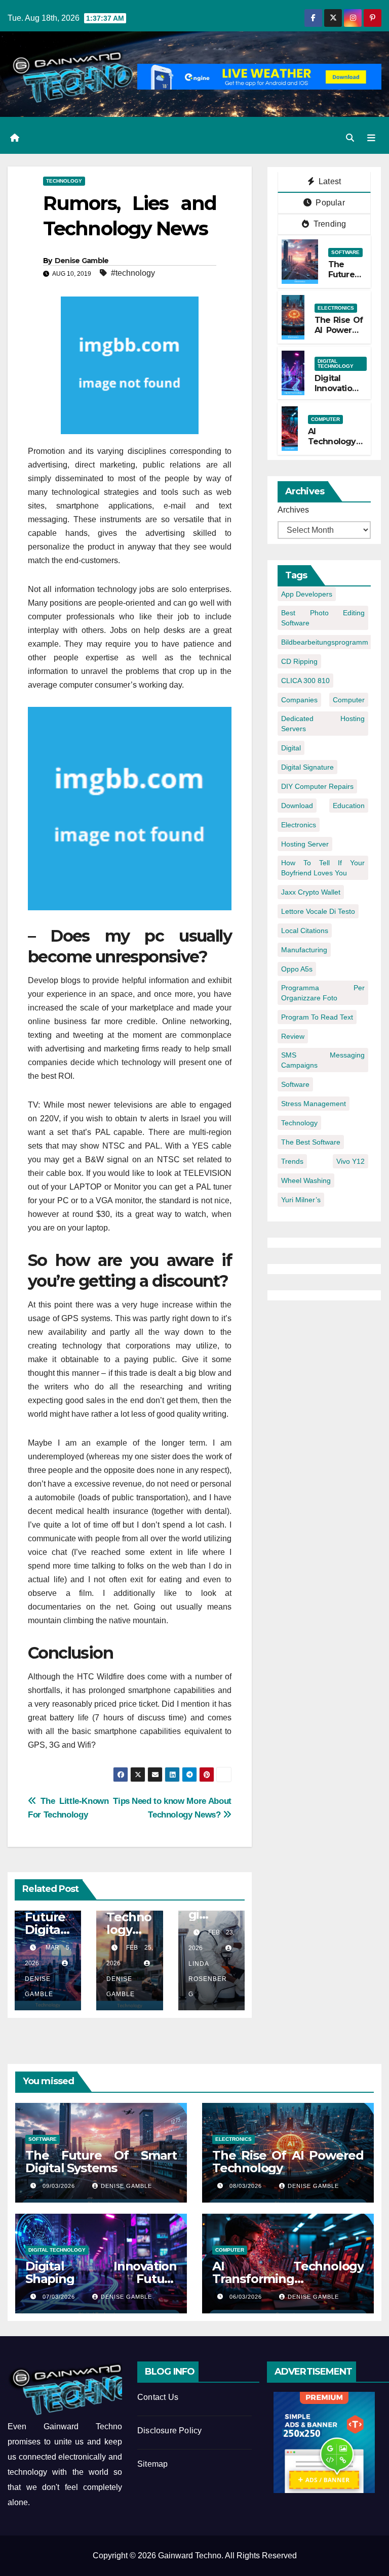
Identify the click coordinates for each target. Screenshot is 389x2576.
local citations (305, 931)
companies (299, 700)
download (297, 806)
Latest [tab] (329, 181)
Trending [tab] (329, 224)
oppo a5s (297, 969)
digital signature (307, 767)
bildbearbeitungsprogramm (325, 642)
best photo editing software (323, 618)
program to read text (317, 1017)
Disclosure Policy (169, 2431)
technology (299, 1123)
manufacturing (304, 950)
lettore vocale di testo (318, 911)
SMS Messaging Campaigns (323, 1060)
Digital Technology (336, 364)
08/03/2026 (247, 2186)
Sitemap (152, 2464)
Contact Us (158, 2397)
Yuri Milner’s (301, 1200)
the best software (311, 1142)
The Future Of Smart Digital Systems (101, 2162)
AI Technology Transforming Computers (335, 447)
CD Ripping (299, 661)
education (349, 806)
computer (349, 700)
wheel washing (306, 1180)
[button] (350, 138)
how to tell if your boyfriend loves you (323, 868)
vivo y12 (351, 1161)
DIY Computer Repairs (317, 786)
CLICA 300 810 (305, 681)
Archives (293, 510)
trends (292, 1161)
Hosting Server (305, 844)
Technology (64, 181)
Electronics (336, 308)
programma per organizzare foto (323, 993)
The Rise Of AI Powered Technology (339, 331)
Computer (325, 419)
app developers (307, 594)
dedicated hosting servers (323, 724)
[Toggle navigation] (371, 138)
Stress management (314, 1104)
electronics (299, 825)
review (293, 1036)
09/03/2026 (60, 2186)
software (295, 1084)
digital (291, 748)
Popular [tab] (329, 203)
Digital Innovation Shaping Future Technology (101, 2279)
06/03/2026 (247, 2297)
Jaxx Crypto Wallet (311, 892)
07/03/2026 (60, 2297)
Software (345, 252)
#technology (133, 273)
